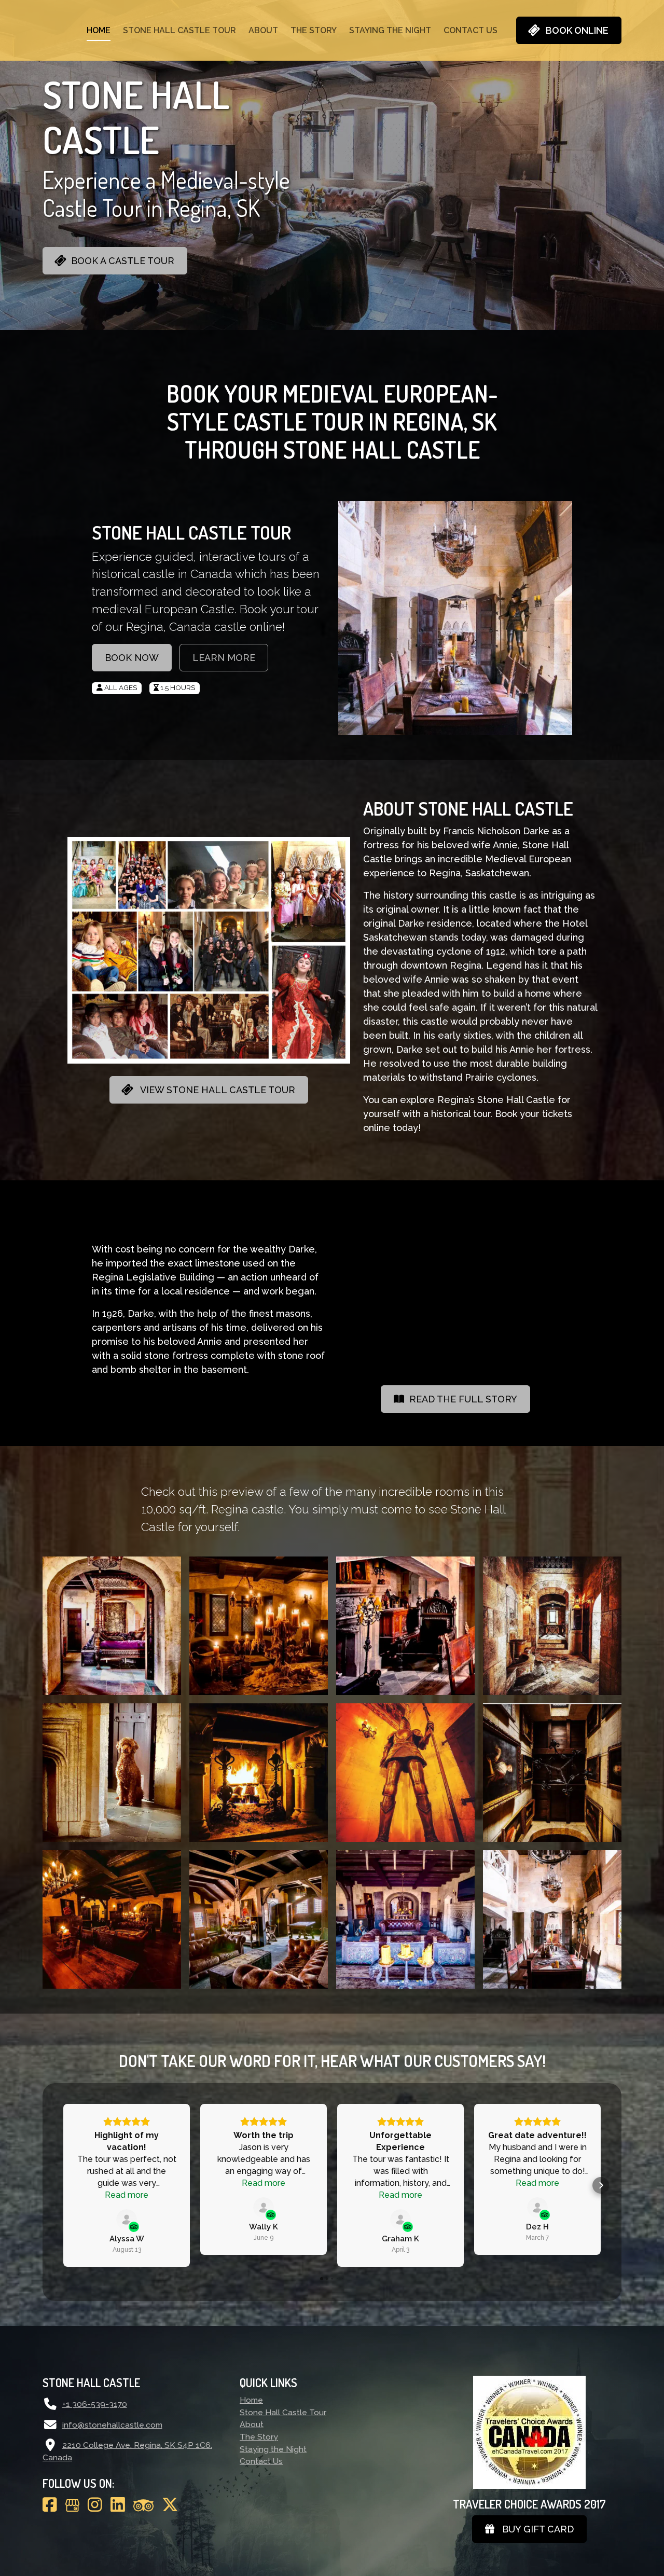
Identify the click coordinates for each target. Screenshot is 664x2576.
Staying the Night (390, 30)
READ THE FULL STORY (461, 1399)
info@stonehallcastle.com (112, 2425)
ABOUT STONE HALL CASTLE (468, 808)
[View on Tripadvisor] (127, 2220)
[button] (63, 2185)
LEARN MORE (224, 658)
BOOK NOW (132, 658)
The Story (314, 30)
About (263, 30)
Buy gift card (534, 2529)
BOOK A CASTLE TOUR (120, 261)
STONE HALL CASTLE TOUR (191, 532)
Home (99, 30)
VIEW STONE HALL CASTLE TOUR (214, 1090)
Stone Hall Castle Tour (179, 30)
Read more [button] (127, 2195)
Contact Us (471, 30)
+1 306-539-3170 (95, 2404)
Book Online (574, 30)
